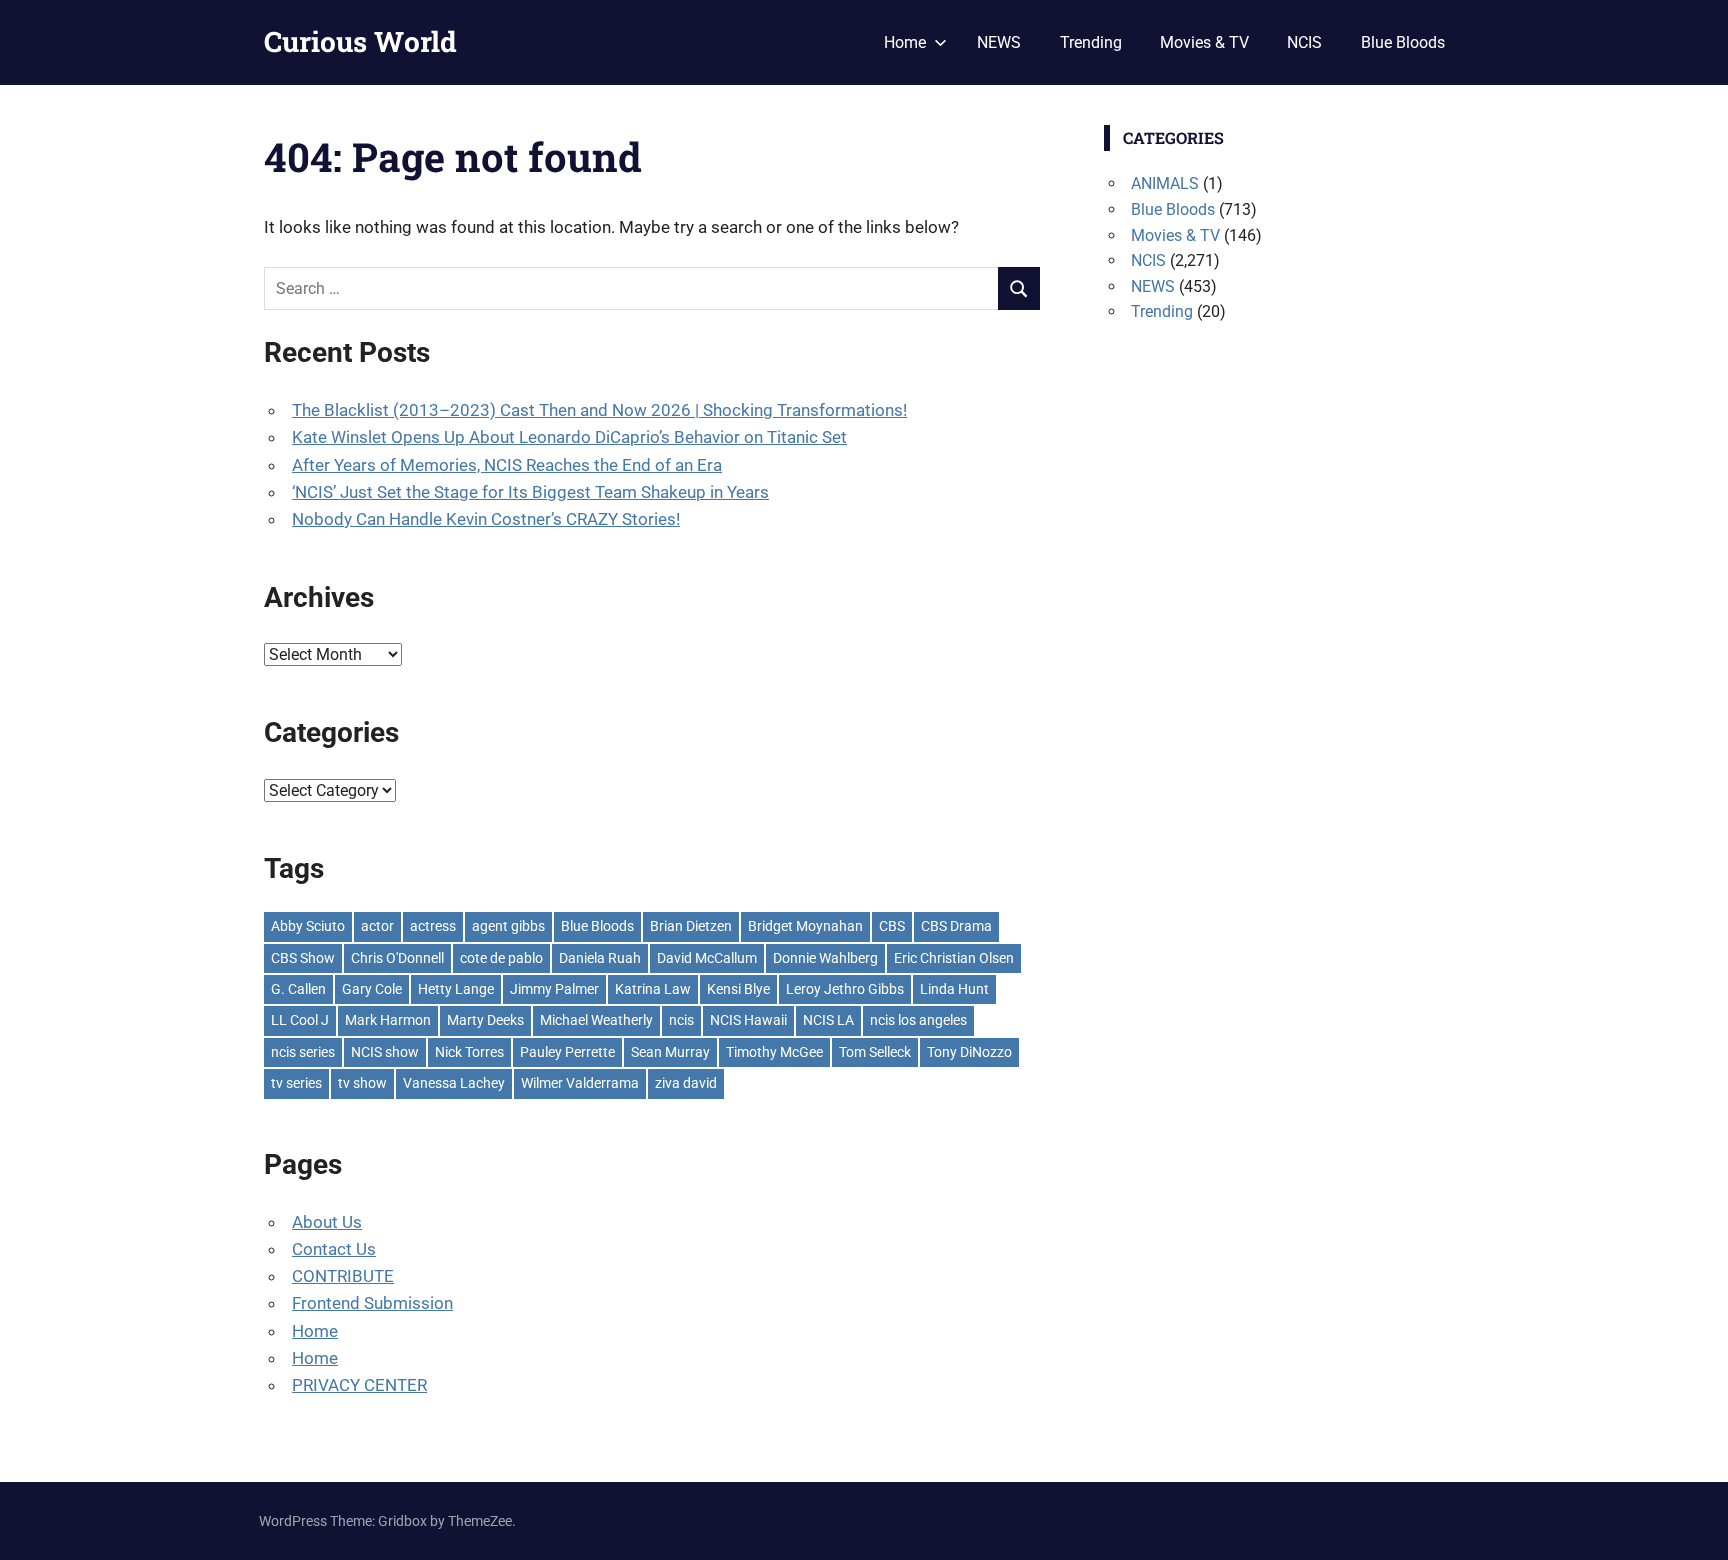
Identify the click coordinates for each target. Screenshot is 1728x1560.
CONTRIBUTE (343, 1276)
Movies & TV (1204, 42)
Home (905, 42)
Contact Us (334, 1249)
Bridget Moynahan (805, 926)
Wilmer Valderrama (580, 1083)
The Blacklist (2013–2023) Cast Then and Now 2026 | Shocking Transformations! (599, 410)
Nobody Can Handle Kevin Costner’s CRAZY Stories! (486, 519)
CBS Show (303, 958)
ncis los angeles (918, 1020)
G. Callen (298, 989)
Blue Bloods (1403, 42)
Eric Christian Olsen (954, 958)
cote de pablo (501, 958)
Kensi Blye (738, 989)
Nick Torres (469, 1052)
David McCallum (707, 958)
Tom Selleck (875, 1052)
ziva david (686, 1083)
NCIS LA (828, 1020)
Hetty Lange (456, 989)
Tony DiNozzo (969, 1052)
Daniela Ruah (600, 958)
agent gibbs (508, 926)
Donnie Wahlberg (825, 958)
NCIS (1304, 42)
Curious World (360, 41)
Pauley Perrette (567, 1052)
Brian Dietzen (691, 926)
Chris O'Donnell (397, 958)
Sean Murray (670, 1052)
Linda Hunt (954, 989)
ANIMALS (1165, 183)
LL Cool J (300, 1020)
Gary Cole (372, 989)
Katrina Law (653, 989)
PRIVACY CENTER (359, 1385)
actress (433, 926)
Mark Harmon (388, 1020)
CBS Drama (956, 926)
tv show (362, 1083)
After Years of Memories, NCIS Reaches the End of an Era (507, 465)
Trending (1091, 42)
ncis (681, 1020)
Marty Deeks (485, 1020)
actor (377, 926)
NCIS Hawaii (748, 1020)
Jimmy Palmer (554, 989)
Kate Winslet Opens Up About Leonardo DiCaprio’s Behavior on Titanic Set (569, 437)
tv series (296, 1083)
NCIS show (385, 1052)
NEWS (999, 42)
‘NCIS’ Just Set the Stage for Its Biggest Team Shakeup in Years (530, 492)
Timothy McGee (774, 1052)
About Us (327, 1222)
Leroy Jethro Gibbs (845, 989)
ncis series (303, 1052)
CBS (892, 926)
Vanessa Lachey (454, 1083)
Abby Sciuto (308, 926)
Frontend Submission (372, 1303)
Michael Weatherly (596, 1020)
